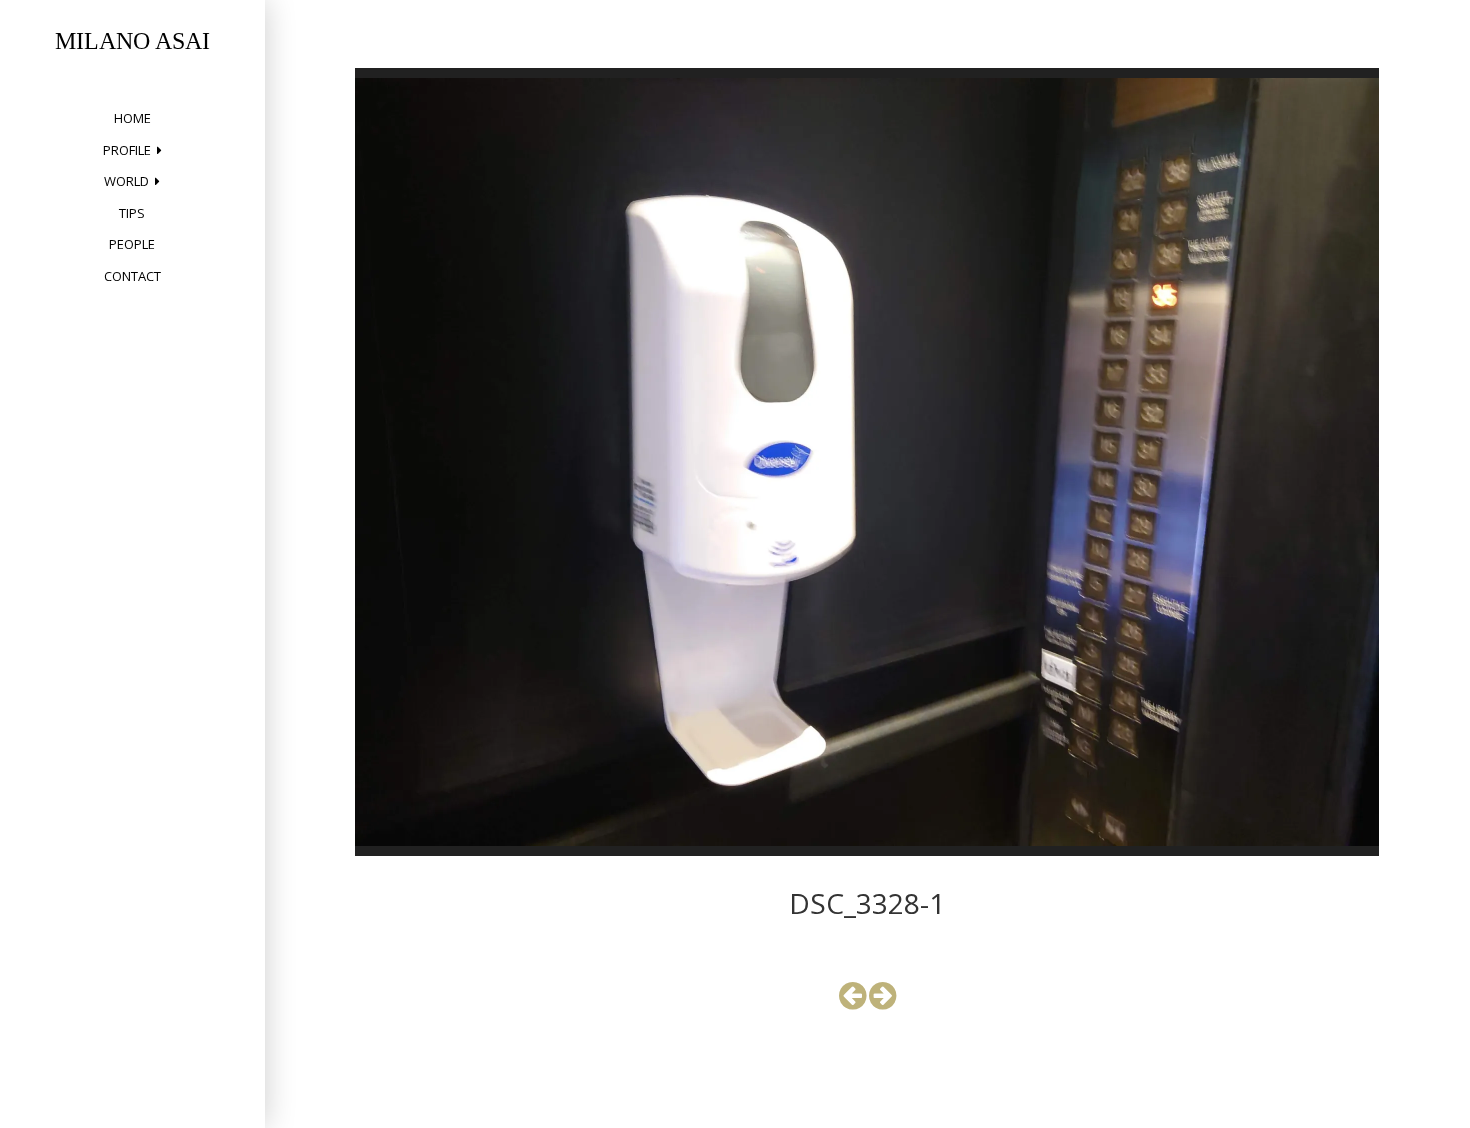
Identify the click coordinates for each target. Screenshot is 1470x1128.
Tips (132, 213)
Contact (132, 276)
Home (132, 118)
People (132, 244)
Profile (127, 150)
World (126, 181)
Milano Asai (132, 41)
